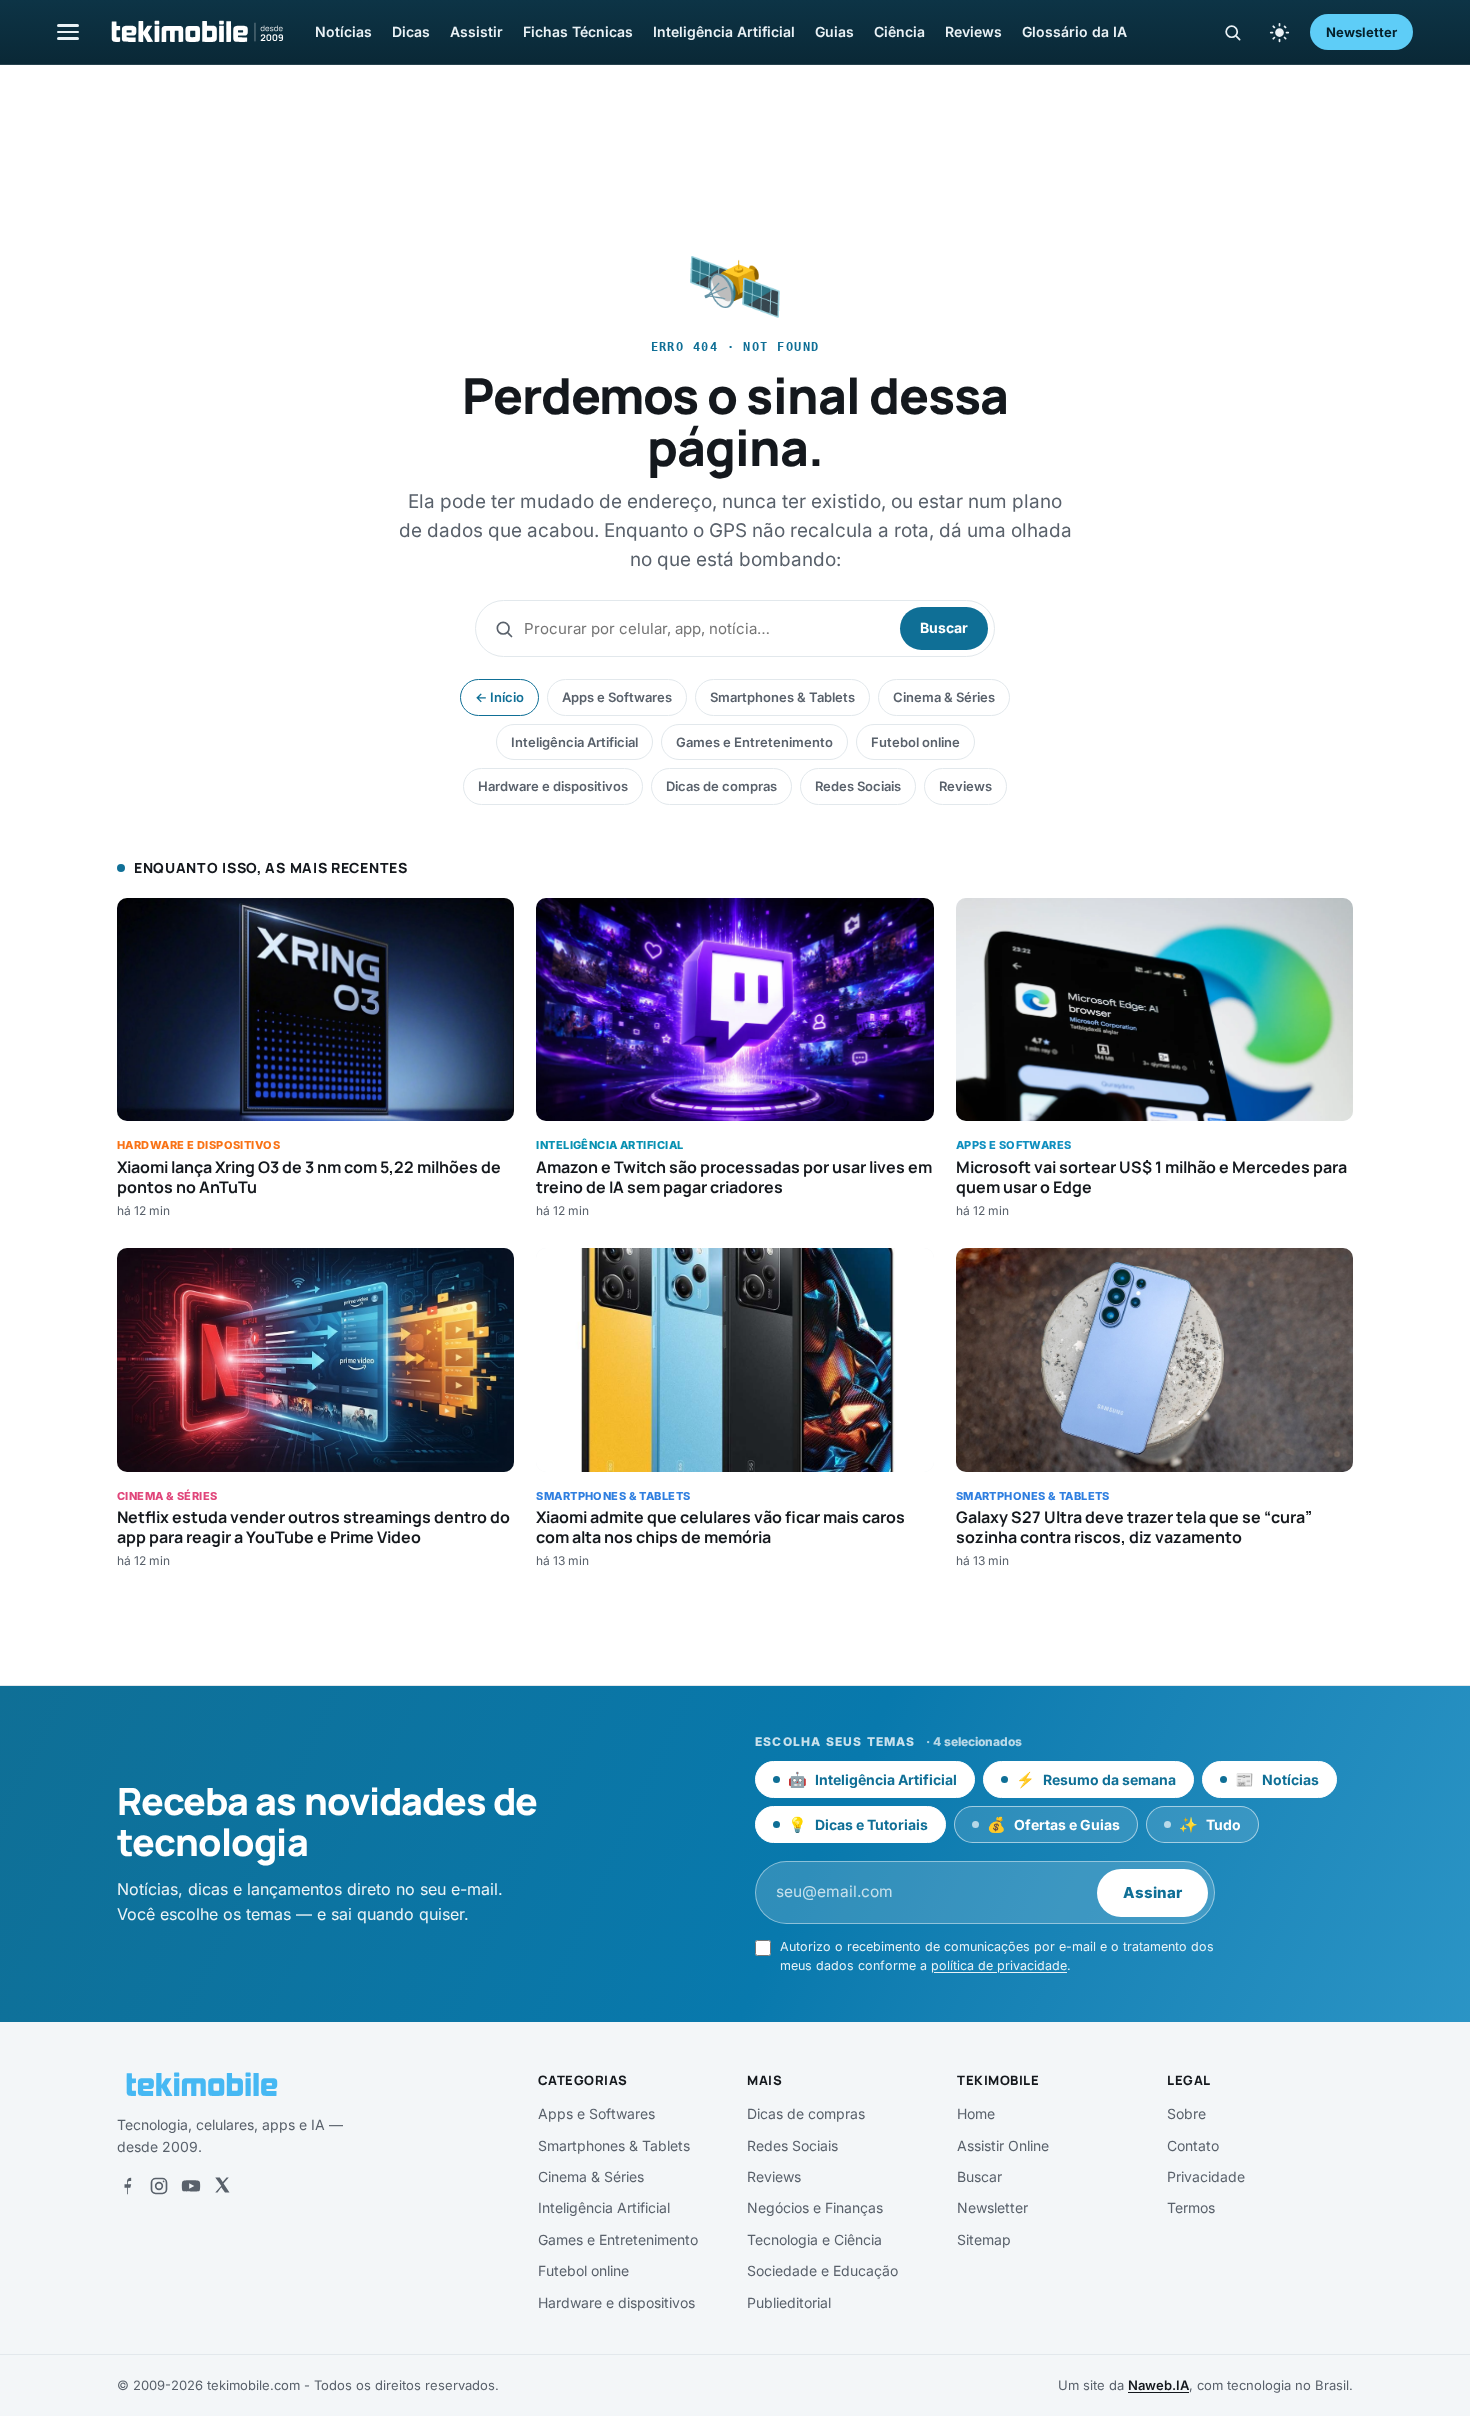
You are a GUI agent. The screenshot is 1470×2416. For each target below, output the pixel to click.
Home (976, 2113)
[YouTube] (191, 2186)
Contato (1193, 2145)
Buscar (944, 627)
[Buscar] (1232, 32)
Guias (834, 31)
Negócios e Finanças (815, 2207)
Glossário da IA (1074, 31)
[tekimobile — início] (196, 32)
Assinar (1152, 1892)
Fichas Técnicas (578, 31)
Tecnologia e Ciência (814, 2239)
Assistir (476, 31)
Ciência (899, 31)
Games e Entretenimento (754, 742)
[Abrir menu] (68, 31)
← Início (499, 697)
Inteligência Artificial (724, 31)
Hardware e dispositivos (553, 786)
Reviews (973, 31)
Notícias (343, 31)
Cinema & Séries (944, 697)
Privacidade (1206, 2176)
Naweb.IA (1158, 2385)
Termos (1191, 2207)
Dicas (411, 31)
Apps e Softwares (617, 697)
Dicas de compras (721, 786)
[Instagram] (159, 2186)
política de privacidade (999, 1965)
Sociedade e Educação (822, 2270)
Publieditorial (789, 2302)
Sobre (1186, 2113)
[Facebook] (127, 2186)
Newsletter (1361, 32)
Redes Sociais (858, 786)
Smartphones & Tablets (782, 697)
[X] (222, 2186)
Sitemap (984, 2239)
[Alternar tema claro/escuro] (1279, 32)
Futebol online (915, 742)
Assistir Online (1003, 2145)
